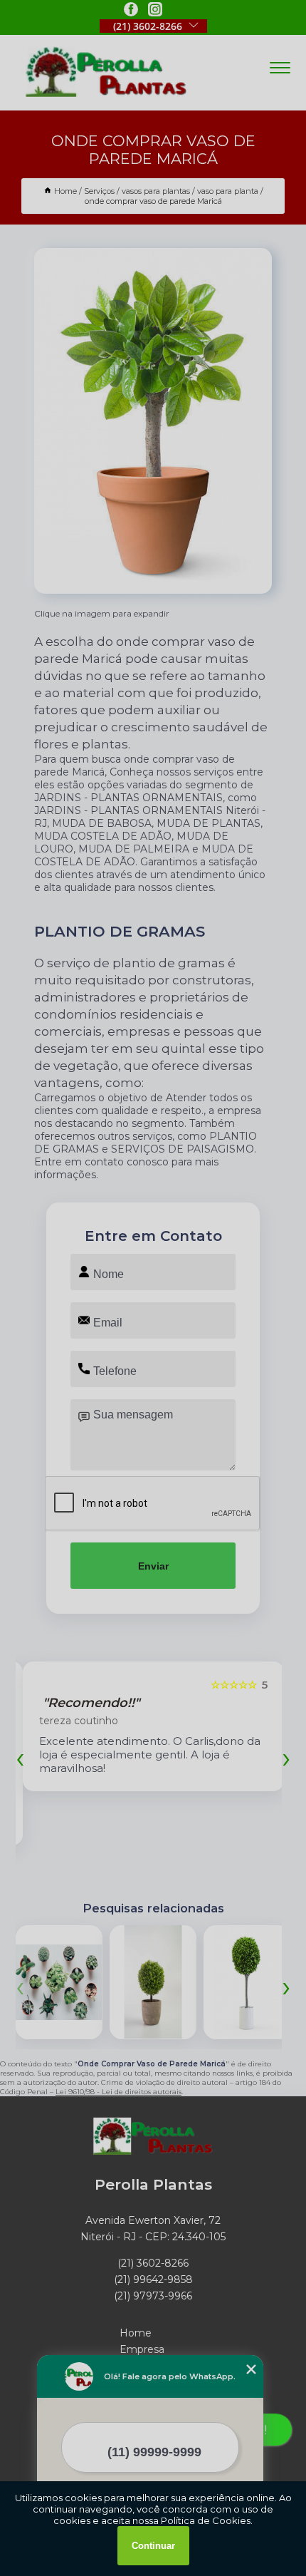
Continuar (153, 2546)
